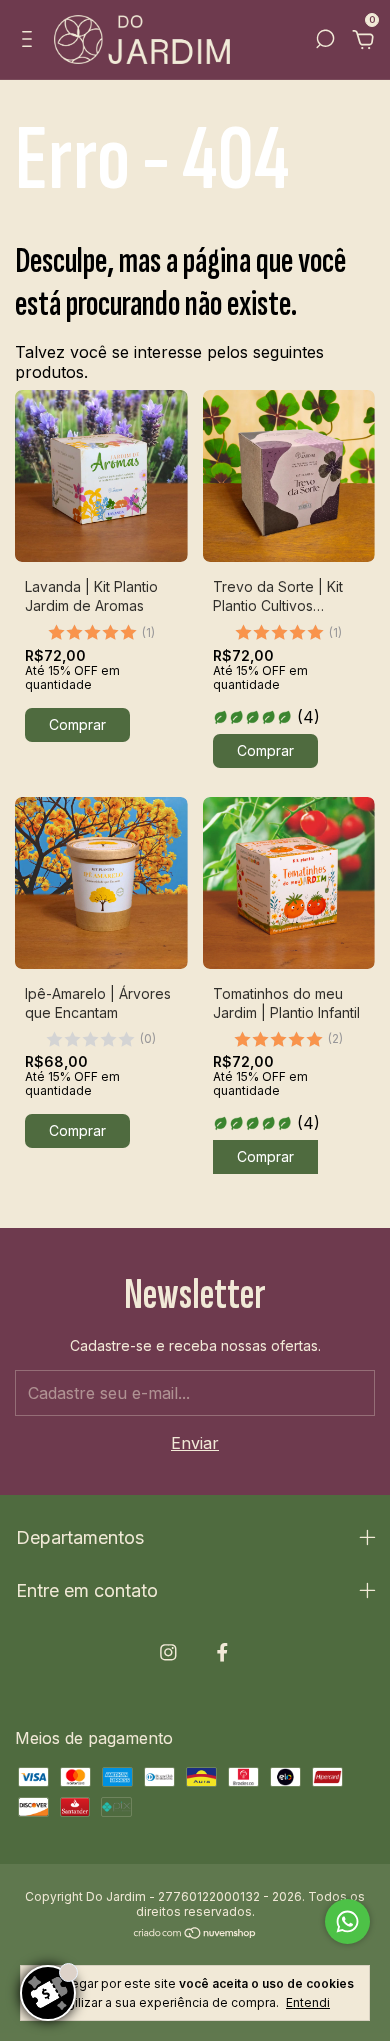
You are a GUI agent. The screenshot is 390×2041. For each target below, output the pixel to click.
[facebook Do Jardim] (222, 1652)
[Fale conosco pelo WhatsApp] (347, 1921)
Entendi (308, 2002)
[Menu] (30, 41)
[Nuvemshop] (195, 1934)
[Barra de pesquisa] (325, 41)
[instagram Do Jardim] (168, 1652)
